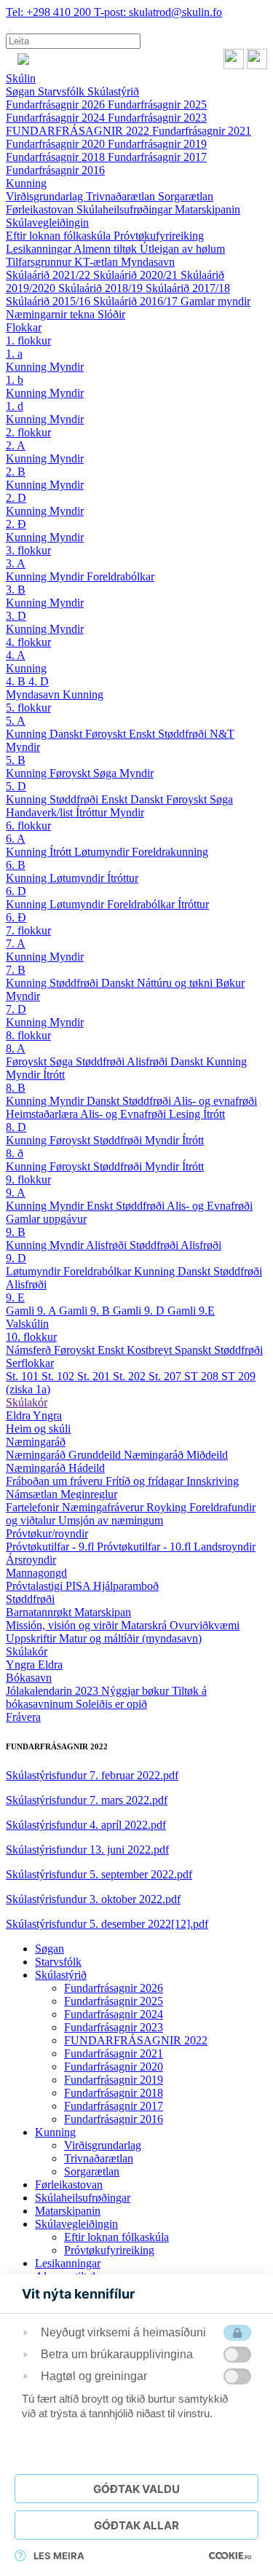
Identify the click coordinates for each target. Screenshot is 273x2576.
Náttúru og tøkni (176, 983)
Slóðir (111, 314)
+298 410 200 (50, 12)
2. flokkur (28, 432)
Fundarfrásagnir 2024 (57, 118)
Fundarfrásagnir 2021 (202, 131)
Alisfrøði (149, 1061)
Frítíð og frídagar (146, 1481)
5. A (16, 721)
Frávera (23, 1717)
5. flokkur (28, 708)
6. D (16, 891)
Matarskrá (145, 1625)
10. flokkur (31, 1337)
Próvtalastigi (36, 1586)
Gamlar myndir (215, 301)
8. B (16, 1088)
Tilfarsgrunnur (40, 262)
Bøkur (230, 983)
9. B (16, 1232)
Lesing (186, 1114)
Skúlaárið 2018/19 (102, 288)
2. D (16, 498)
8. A (16, 1048)
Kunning (26, 183)
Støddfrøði (184, 734)
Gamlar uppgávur (46, 1219)
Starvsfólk (63, 91)
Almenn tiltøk (107, 249)
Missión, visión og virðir (63, 1625)
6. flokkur (28, 826)
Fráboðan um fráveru (56, 1481)
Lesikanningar (40, 249)
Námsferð (30, 1350)
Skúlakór (27, 1402)
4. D (39, 681)
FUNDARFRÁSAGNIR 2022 (79, 131)
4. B (17, 681)
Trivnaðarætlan (122, 196)
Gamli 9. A (32, 1311)
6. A (16, 839)
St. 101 (24, 1376)
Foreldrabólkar (120, 576)
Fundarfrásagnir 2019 (157, 144)
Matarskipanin (207, 209)
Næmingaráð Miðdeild (176, 1455)
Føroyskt (107, 734)
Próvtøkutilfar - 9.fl (51, 1547)
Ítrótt (62, 852)
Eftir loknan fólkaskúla (60, 236)
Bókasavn (29, 1678)
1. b (15, 380)
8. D (16, 1127)
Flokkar (24, 327)
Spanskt (194, 1350)
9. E (15, 1297)
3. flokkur (28, 550)
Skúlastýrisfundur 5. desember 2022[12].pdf (107, 1924)
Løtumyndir (103, 852)
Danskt (67, 734)
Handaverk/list (41, 812)
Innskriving (213, 1481)
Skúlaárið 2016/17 (137, 301)
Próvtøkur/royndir (47, 1533)
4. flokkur (28, 642)
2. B (16, 472)
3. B (16, 590)
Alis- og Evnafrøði (124, 1114)
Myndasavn (148, 262)
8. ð (15, 1153)
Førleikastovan (41, 209)
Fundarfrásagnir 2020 (57, 144)
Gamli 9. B (86, 1311)
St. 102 (59, 1376)
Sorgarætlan (186, 196)
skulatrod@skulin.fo (158, 12)
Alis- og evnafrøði (215, 1101)
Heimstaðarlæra (43, 1114)
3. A (16, 563)
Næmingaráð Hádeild (55, 1468)
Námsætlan (33, 1494)
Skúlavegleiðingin (47, 222)
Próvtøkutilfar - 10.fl (145, 1547)
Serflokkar (30, 1363)
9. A (16, 1193)
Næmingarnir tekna (52, 314)
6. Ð (16, 917)
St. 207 (166, 1376)
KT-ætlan (98, 262)
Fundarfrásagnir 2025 (157, 105)
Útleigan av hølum (182, 249)
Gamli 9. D (140, 1311)
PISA (79, 1586)
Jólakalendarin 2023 (54, 1691)
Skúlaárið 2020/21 (137, 275)
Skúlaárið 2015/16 (50, 301)
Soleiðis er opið (111, 1704)
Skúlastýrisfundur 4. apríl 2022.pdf (86, 1825)
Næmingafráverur (104, 1507)
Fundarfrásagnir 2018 (57, 157)
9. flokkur (28, 1179)
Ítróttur (93, 812)
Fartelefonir (34, 1507)
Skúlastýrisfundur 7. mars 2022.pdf (87, 1800)
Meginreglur (89, 1494)
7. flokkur (28, 930)
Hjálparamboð (126, 1586)
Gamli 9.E (191, 1311)
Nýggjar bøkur (136, 1691)
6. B (16, 865)
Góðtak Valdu (136, 2489)
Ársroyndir (31, 1560)
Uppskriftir (32, 1638)
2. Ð (16, 524)
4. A (16, 655)
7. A (16, 944)
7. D (16, 1009)
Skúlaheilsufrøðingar (126, 209)
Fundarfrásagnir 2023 (157, 118)
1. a (14, 354)
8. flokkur (28, 1035)
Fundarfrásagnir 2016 (55, 170)
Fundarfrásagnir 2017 (157, 157)
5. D (16, 786)
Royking (168, 1507)
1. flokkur (28, 340)
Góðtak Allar (136, 2525)
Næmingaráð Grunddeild (65, 1455)
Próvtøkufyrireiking (159, 236)
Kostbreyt (151, 1350)
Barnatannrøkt (40, 1612)
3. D (16, 616)
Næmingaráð (36, 1442)
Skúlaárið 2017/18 (188, 288)
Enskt (143, 734)
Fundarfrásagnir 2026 (57, 105)
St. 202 (131, 1376)
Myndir (67, 367)
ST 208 (203, 1376)
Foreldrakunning (170, 852)
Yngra (47, 1415)
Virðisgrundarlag (46, 196)
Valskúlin (27, 1324)
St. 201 (95, 1376)
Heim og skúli (38, 1429)
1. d (15, 406)
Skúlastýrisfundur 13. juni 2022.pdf (87, 1850)
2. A (16, 445)
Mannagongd (36, 1573)
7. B (16, 970)
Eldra (19, 1415)
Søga (106, 773)
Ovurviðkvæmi (205, 1625)
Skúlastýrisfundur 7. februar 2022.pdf (92, 1775)
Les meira (59, 2556)
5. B (16, 760)
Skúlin (21, 78)
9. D (16, 1258)
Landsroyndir (225, 1547)
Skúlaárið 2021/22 (50, 275)
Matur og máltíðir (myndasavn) (130, 1638)
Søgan (22, 91)
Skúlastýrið (113, 91)
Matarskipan (103, 1612)
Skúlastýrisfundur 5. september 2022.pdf (99, 1874)
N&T (222, 734)
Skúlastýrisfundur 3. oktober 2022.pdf (93, 1899)
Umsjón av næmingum (111, 1520)
